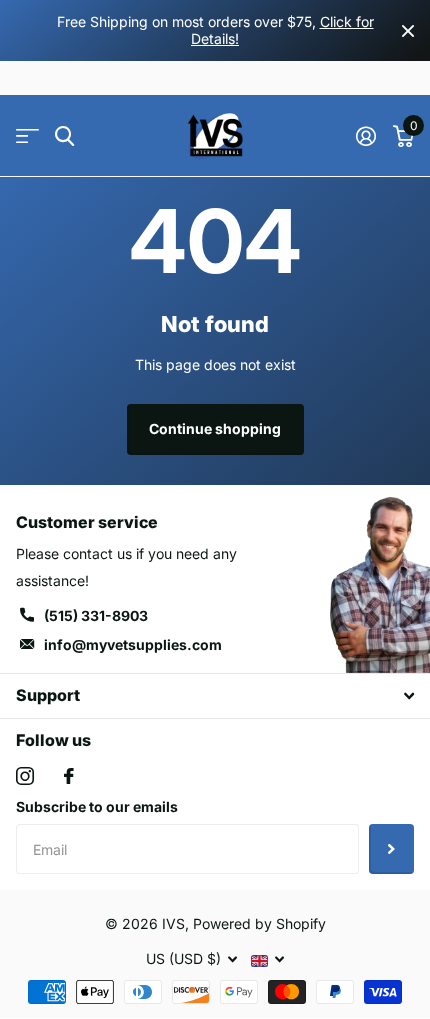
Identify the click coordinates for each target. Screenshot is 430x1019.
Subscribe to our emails (97, 806)
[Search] (64, 136)
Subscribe (391, 849)
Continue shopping (215, 428)
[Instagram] (25, 776)
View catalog (27, 136)
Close (408, 30)
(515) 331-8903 (96, 615)
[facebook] (69, 776)
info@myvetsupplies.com (133, 644)
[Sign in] (365, 136)
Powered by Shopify (259, 923)
